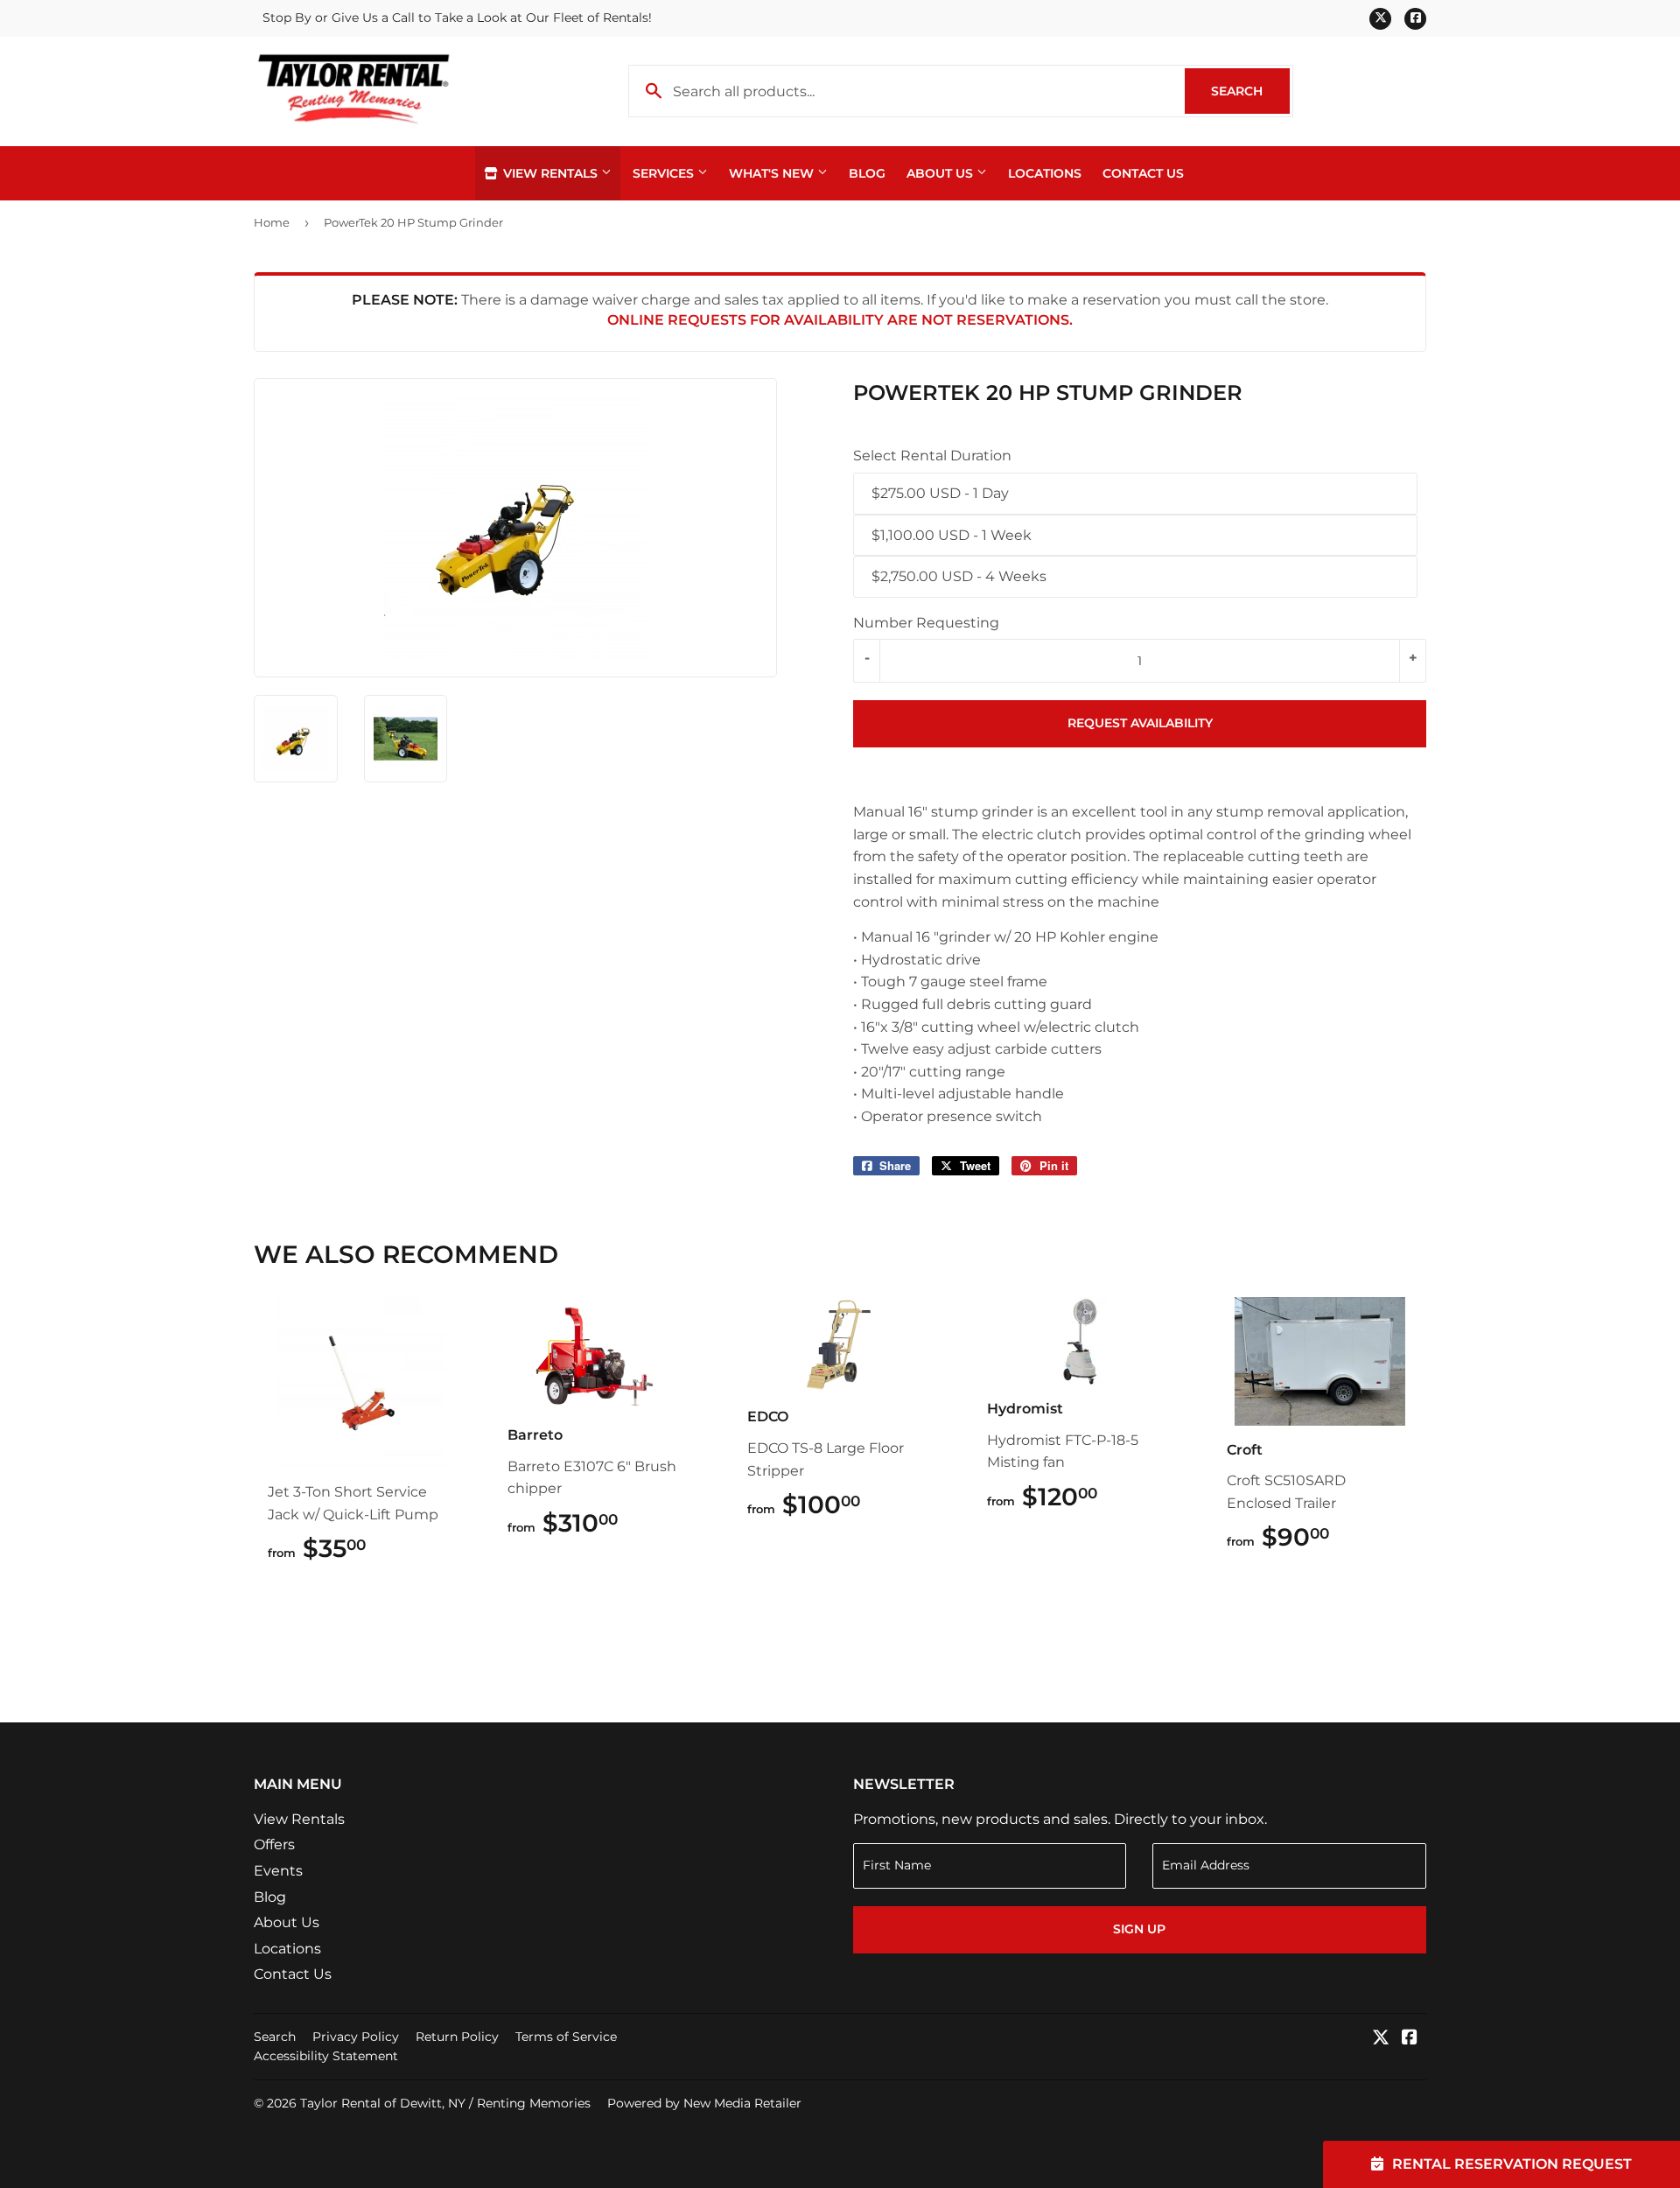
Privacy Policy (356, 2037)
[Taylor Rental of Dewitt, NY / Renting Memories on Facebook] (1410, 2039)
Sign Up (1139, 1929)
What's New (773, 173)
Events (278, 1871)
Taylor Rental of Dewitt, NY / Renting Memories (445, 2103)
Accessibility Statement (326, 2056)
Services (665, 173)
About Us (941, 173)
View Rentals (550, 173)
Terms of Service (566, 2037)
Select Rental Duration (932, 456)
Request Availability (1140, 723)
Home (272, 222)
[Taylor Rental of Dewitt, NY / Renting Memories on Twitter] (1381, 2039)
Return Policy (457, 2037)
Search (1250, 91)
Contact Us (1143, 173)
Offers (274, 1844)
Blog (867, 173)
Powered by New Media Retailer (704, 2103)
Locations (1045, 173)
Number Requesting (926, 623)
